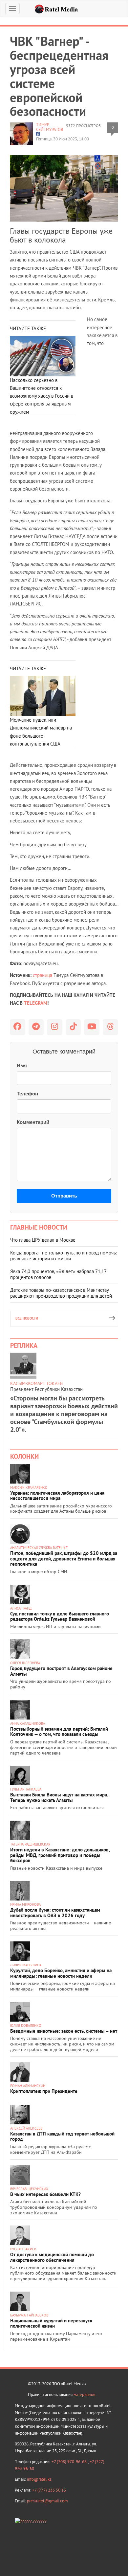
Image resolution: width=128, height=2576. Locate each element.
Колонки (24, 1456)
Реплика (24, 1345)
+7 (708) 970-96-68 (70, 2462)
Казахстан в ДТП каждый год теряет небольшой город (62, 2136)
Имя (22, 1065)
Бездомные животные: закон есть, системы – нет (64, 2031)
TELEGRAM (36, 1003)
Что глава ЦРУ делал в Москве (43, 1240)
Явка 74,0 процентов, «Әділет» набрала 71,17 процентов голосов (58, 1274)
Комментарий (33, 1122)
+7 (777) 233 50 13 (49, 2490)
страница (43, 975)
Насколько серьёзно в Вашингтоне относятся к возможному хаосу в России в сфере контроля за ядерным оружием (42, 396)
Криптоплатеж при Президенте (44, 2091)
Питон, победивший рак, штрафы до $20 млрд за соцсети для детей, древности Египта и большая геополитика (64, 1558)
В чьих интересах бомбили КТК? (45, 2194)
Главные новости (39, 1227)
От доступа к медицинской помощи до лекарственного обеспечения (52, 2257)
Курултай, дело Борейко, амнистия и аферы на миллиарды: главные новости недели (61, 1973)
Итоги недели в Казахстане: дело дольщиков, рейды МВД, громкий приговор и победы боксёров (60, 1855)
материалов (84, 2395)
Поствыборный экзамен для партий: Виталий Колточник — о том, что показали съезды (59, 1732)
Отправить (64, 1196)
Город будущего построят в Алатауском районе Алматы (61, 1671)
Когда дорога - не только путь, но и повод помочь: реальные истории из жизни (64, 1256)
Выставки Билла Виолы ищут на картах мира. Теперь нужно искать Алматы (59, 1797)
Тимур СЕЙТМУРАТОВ (50, 127)
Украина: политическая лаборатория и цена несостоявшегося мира (57, 1496)
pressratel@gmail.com (47, 2501)
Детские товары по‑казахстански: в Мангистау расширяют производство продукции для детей (61, 1293)
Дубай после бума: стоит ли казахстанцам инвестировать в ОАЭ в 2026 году (55, 1913)
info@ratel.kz (39, 2479)
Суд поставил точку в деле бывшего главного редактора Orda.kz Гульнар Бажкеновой (60, 1616)
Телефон (27, 1094)
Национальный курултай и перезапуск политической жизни (51, 2323)
